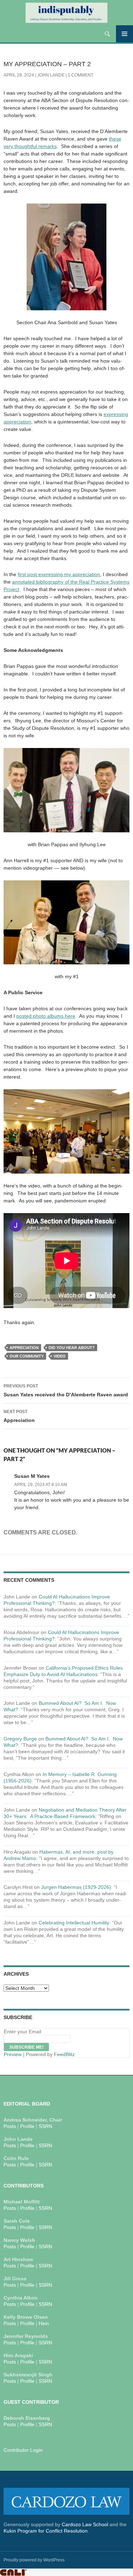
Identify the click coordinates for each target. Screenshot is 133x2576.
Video (60, 1356)
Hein (44, 2323)
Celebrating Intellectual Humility (74, 1923)
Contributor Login (23, 2450)
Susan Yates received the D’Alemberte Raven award (66, 1390)
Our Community (27, 1356)
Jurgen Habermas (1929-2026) (76, 1887)
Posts (10, 2126)
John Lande (51, 75)
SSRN (45, 2126)
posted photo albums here (46, 1016)
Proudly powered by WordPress (34, 2560)
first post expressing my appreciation (59, 574)
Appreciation (24, 1348)
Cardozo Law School (85, 2524)
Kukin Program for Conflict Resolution (46, 2531)
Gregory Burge (20, 1739)
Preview (13, 2054)
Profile (27, 2126)
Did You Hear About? (72, 1348)
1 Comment (81, 75)
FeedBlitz (64, 2054)
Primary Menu (124, 34)
